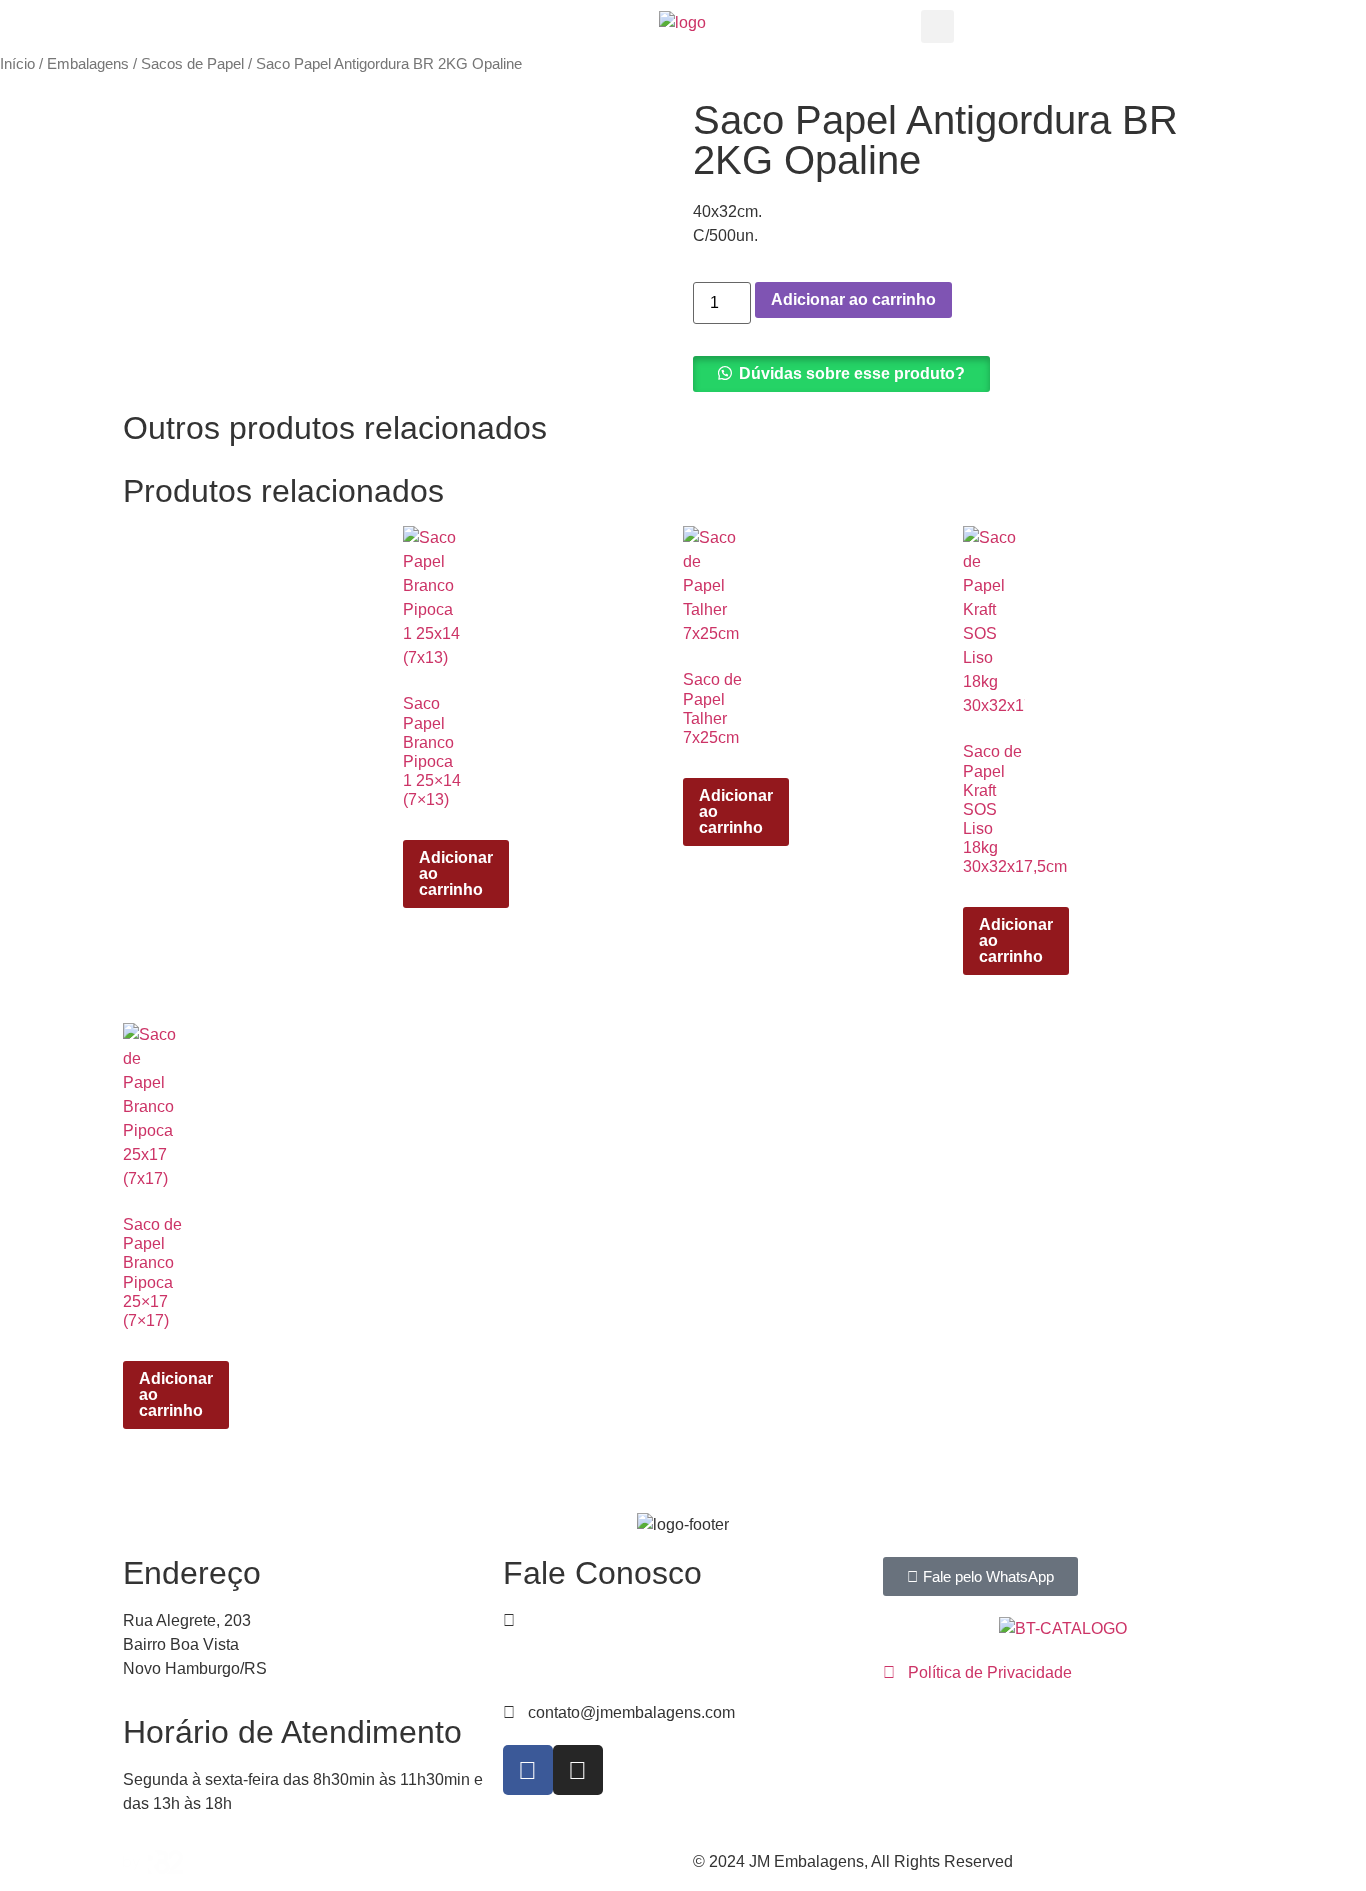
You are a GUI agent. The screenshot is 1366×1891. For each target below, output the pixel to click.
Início (17, 64)
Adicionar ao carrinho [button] (456, 873)
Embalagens (88, 64)
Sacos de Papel (192, 64)
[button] (937, 26)
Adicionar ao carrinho (853, 299)
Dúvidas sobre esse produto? (852, 373)
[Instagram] (578, 1770)
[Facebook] (528, 1770)
